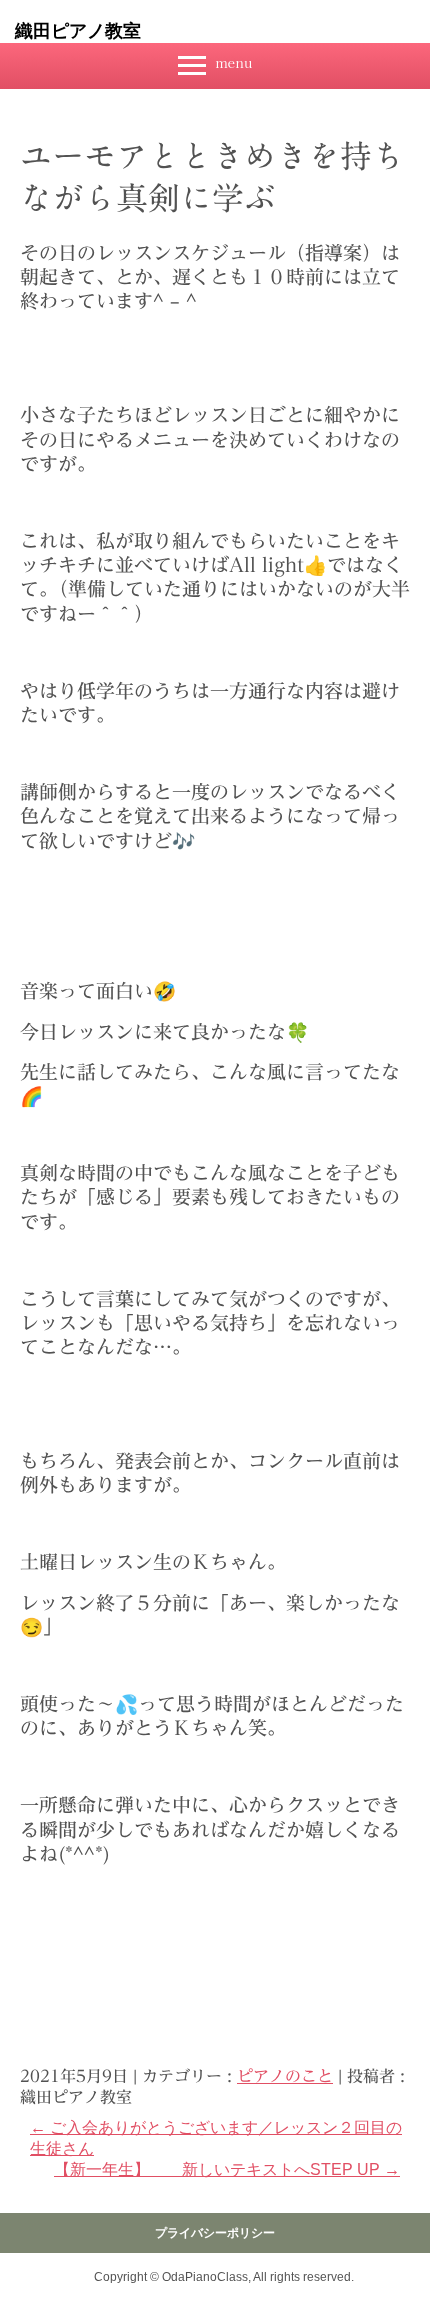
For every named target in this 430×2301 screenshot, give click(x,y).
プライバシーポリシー (215, 2233)
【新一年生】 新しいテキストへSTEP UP (227, 2169)
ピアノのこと (285, 2076)
